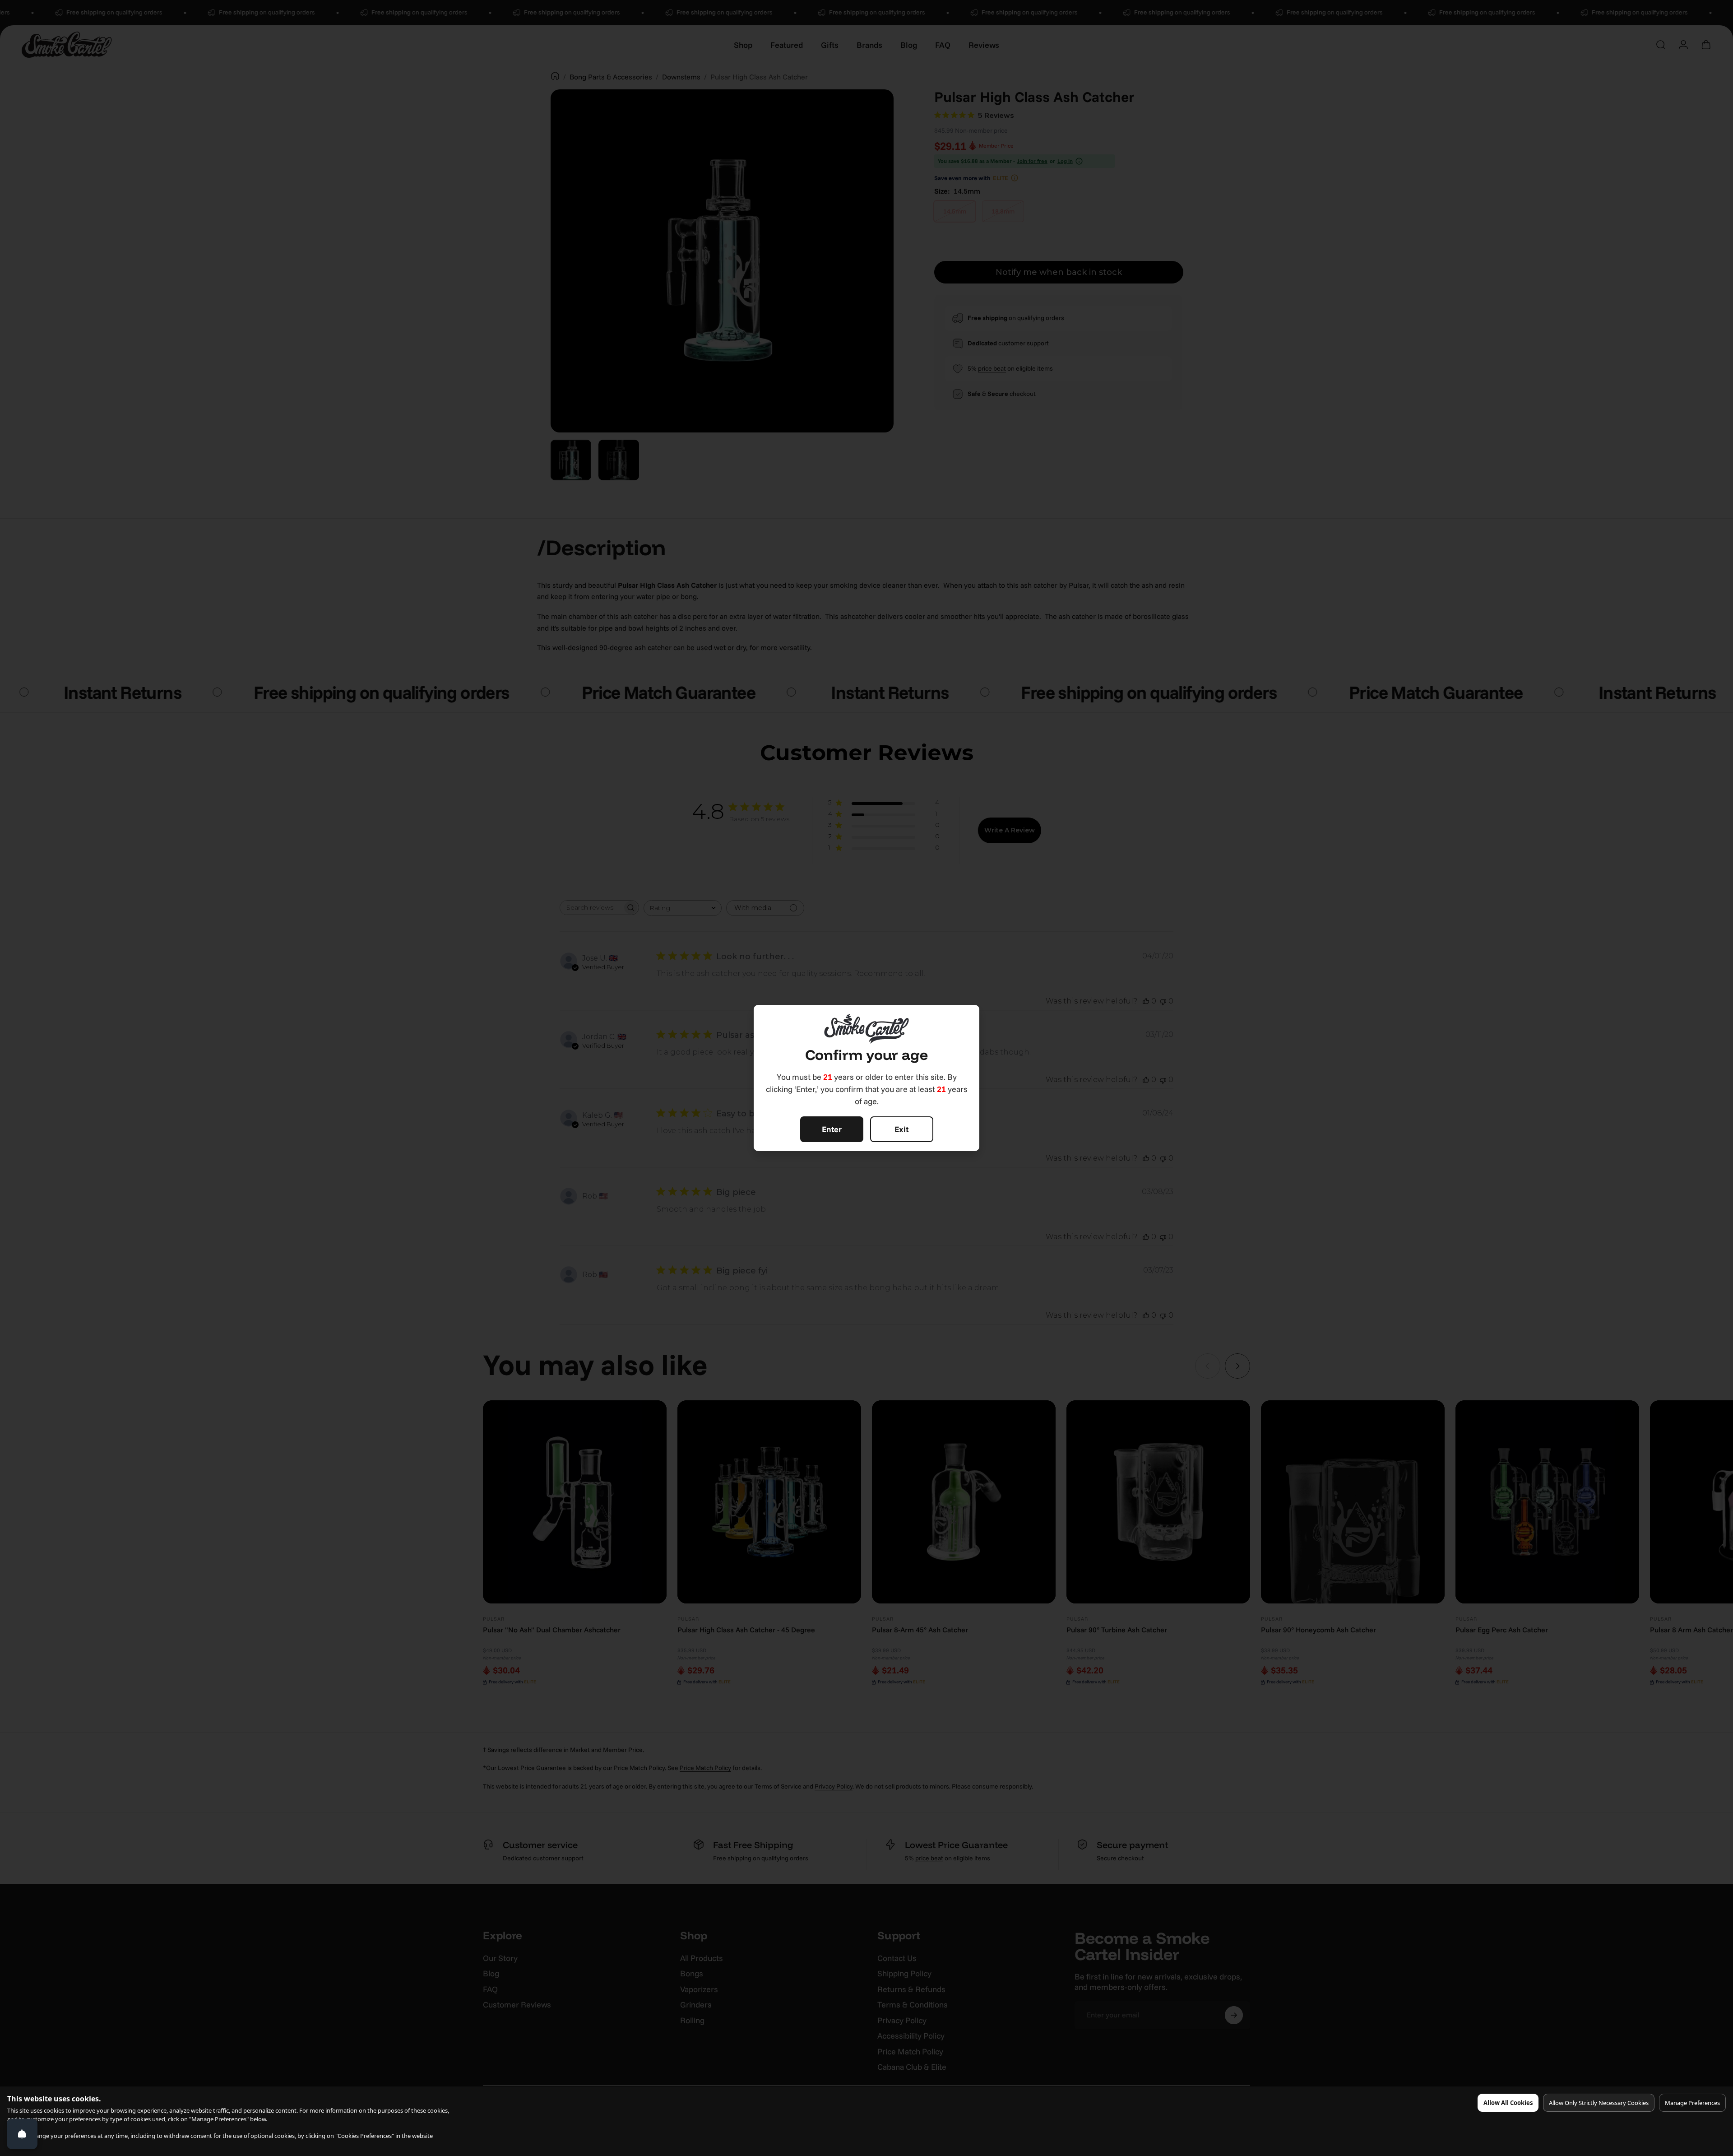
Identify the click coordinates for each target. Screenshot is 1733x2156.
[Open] (22, 2134)
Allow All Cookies (1508, 2103)
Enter (832, 1129)
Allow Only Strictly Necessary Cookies (1599, 2103)
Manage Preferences (1692, 2103)
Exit (901, 1129)
